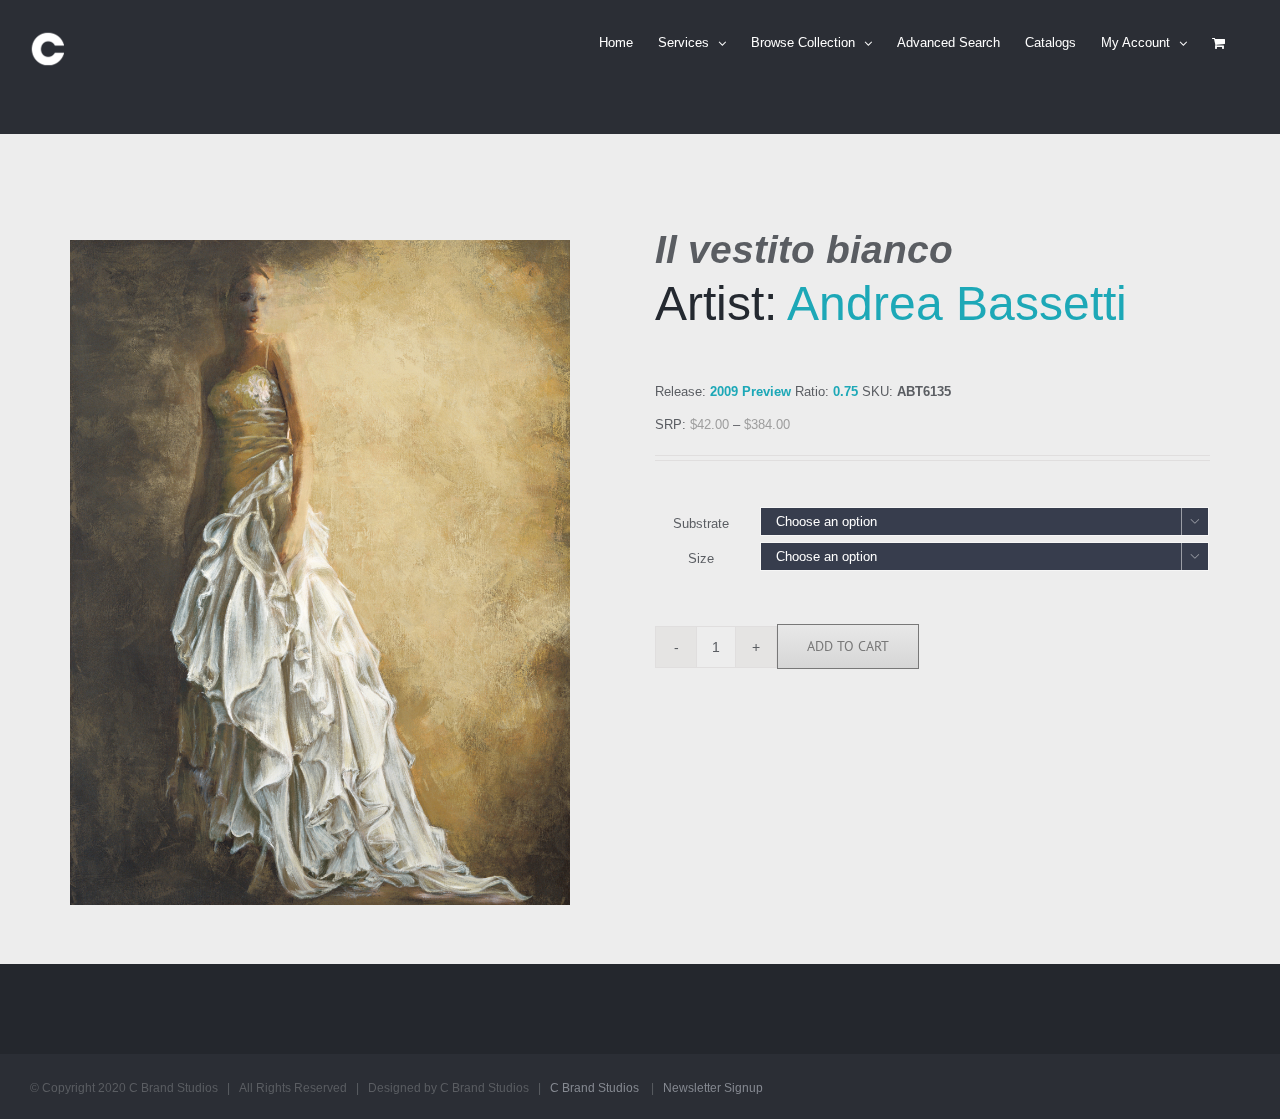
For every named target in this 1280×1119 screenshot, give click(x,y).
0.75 (845, 391)
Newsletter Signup (713, 1088)
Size (701, 558)
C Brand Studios (594, 1088)
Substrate (701, 523)
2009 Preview (750, 391)
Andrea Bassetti (957, 303)
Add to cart (848, 646)
